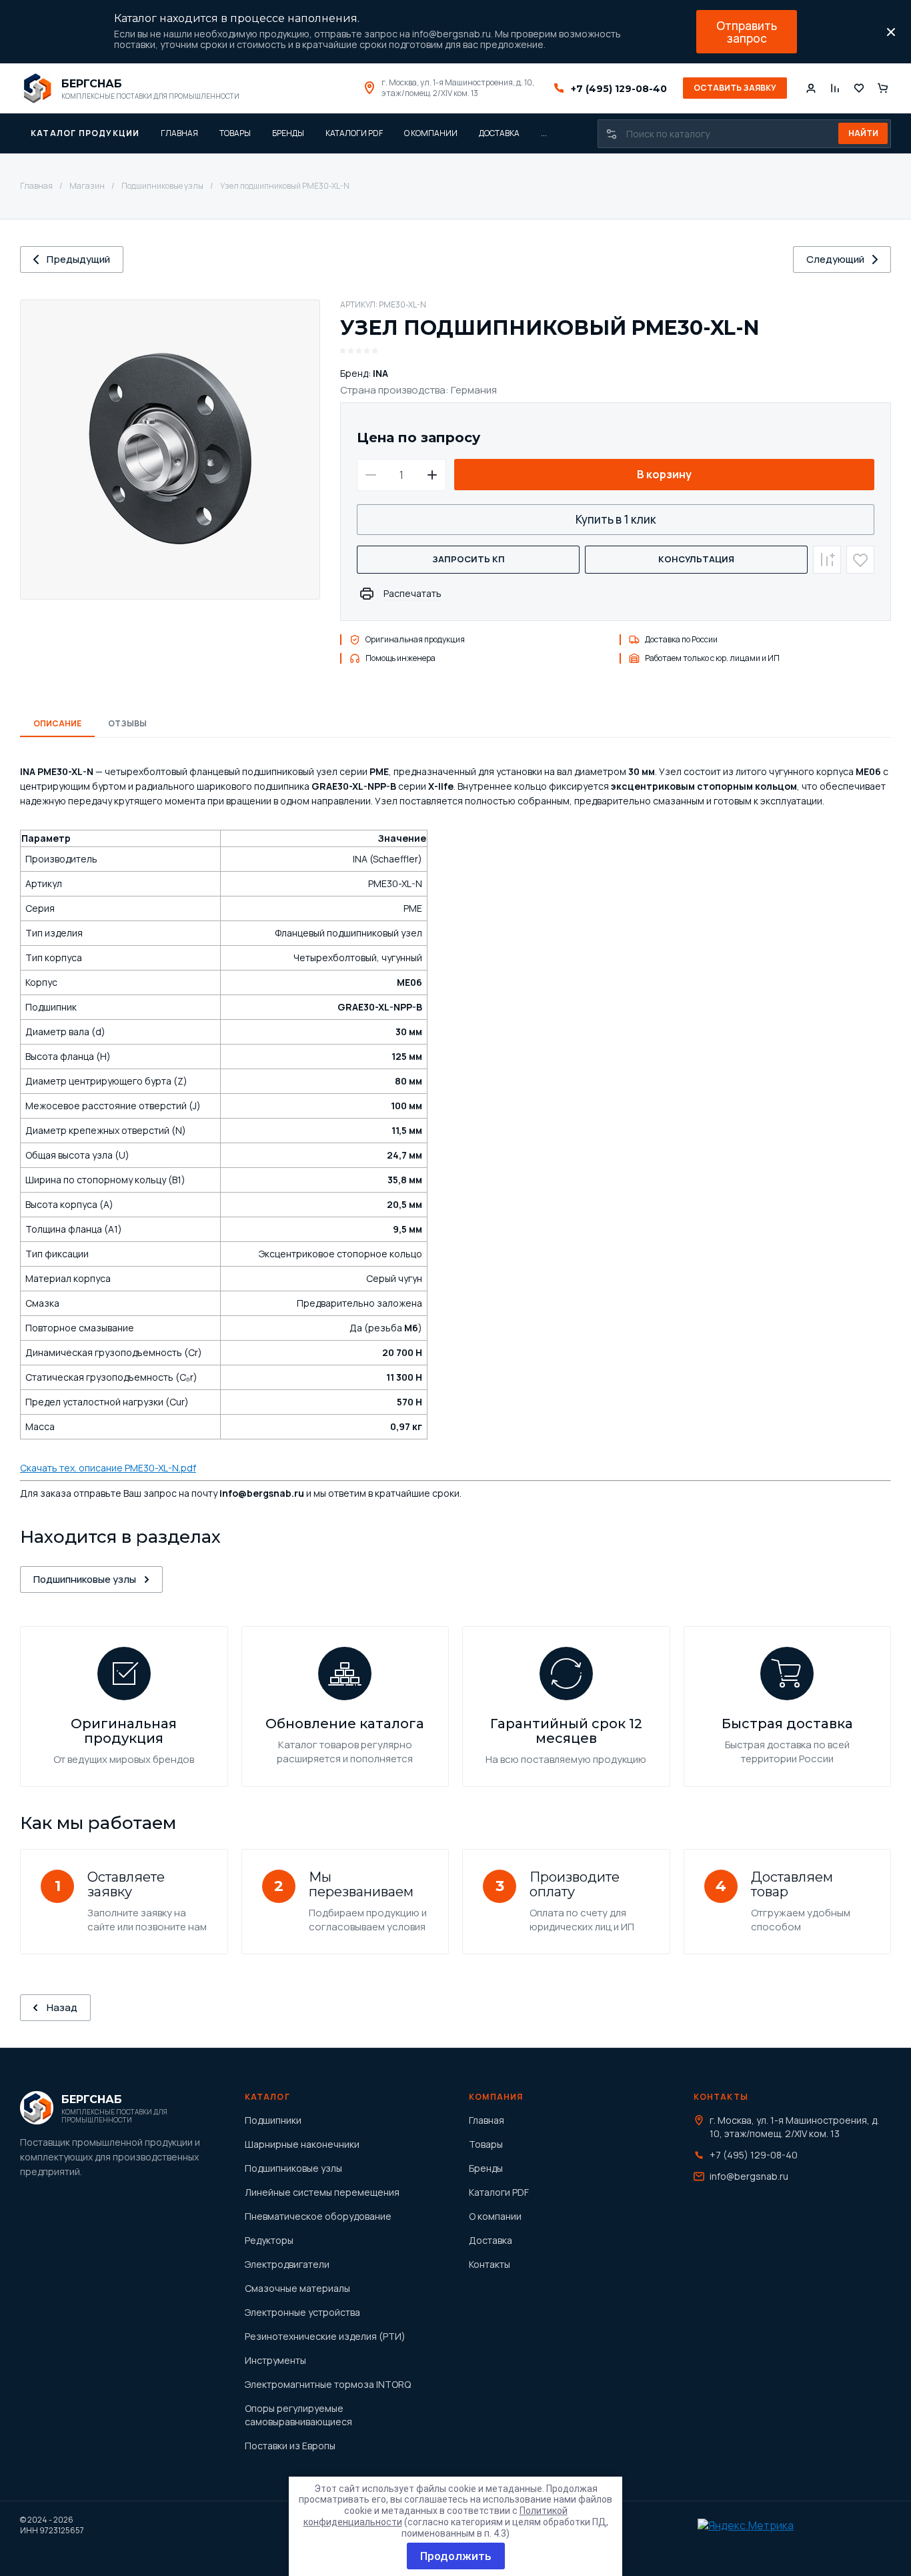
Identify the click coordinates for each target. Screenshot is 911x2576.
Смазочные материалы (297, 2288)
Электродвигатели (287, 2264)
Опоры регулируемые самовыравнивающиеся (298, 2415)
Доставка (491, 2240)
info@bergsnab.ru (749, 2176)
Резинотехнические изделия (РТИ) (325, 2336)
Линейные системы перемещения (322, 2192)
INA (380, 373)
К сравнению (827, 560)
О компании (495, 2216)
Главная (36, 186)
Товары (486, 2144)
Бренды (486, 2168)
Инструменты (275, 2360)
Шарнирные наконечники (302, 2144)
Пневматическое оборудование (318, 2216)
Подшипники (273, 2120)
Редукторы (269, 2240)
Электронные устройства (302, 2312)
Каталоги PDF (499, 2192)
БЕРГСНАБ (92, 84)
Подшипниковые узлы (162, 186)
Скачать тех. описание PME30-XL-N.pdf (108, 1468)
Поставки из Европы (290, 2446)
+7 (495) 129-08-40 (619, 89)
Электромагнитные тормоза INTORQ (328, 2384)
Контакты (490, 2264)
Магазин (87, 186)
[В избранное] (860, 560)
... (544, 133)
